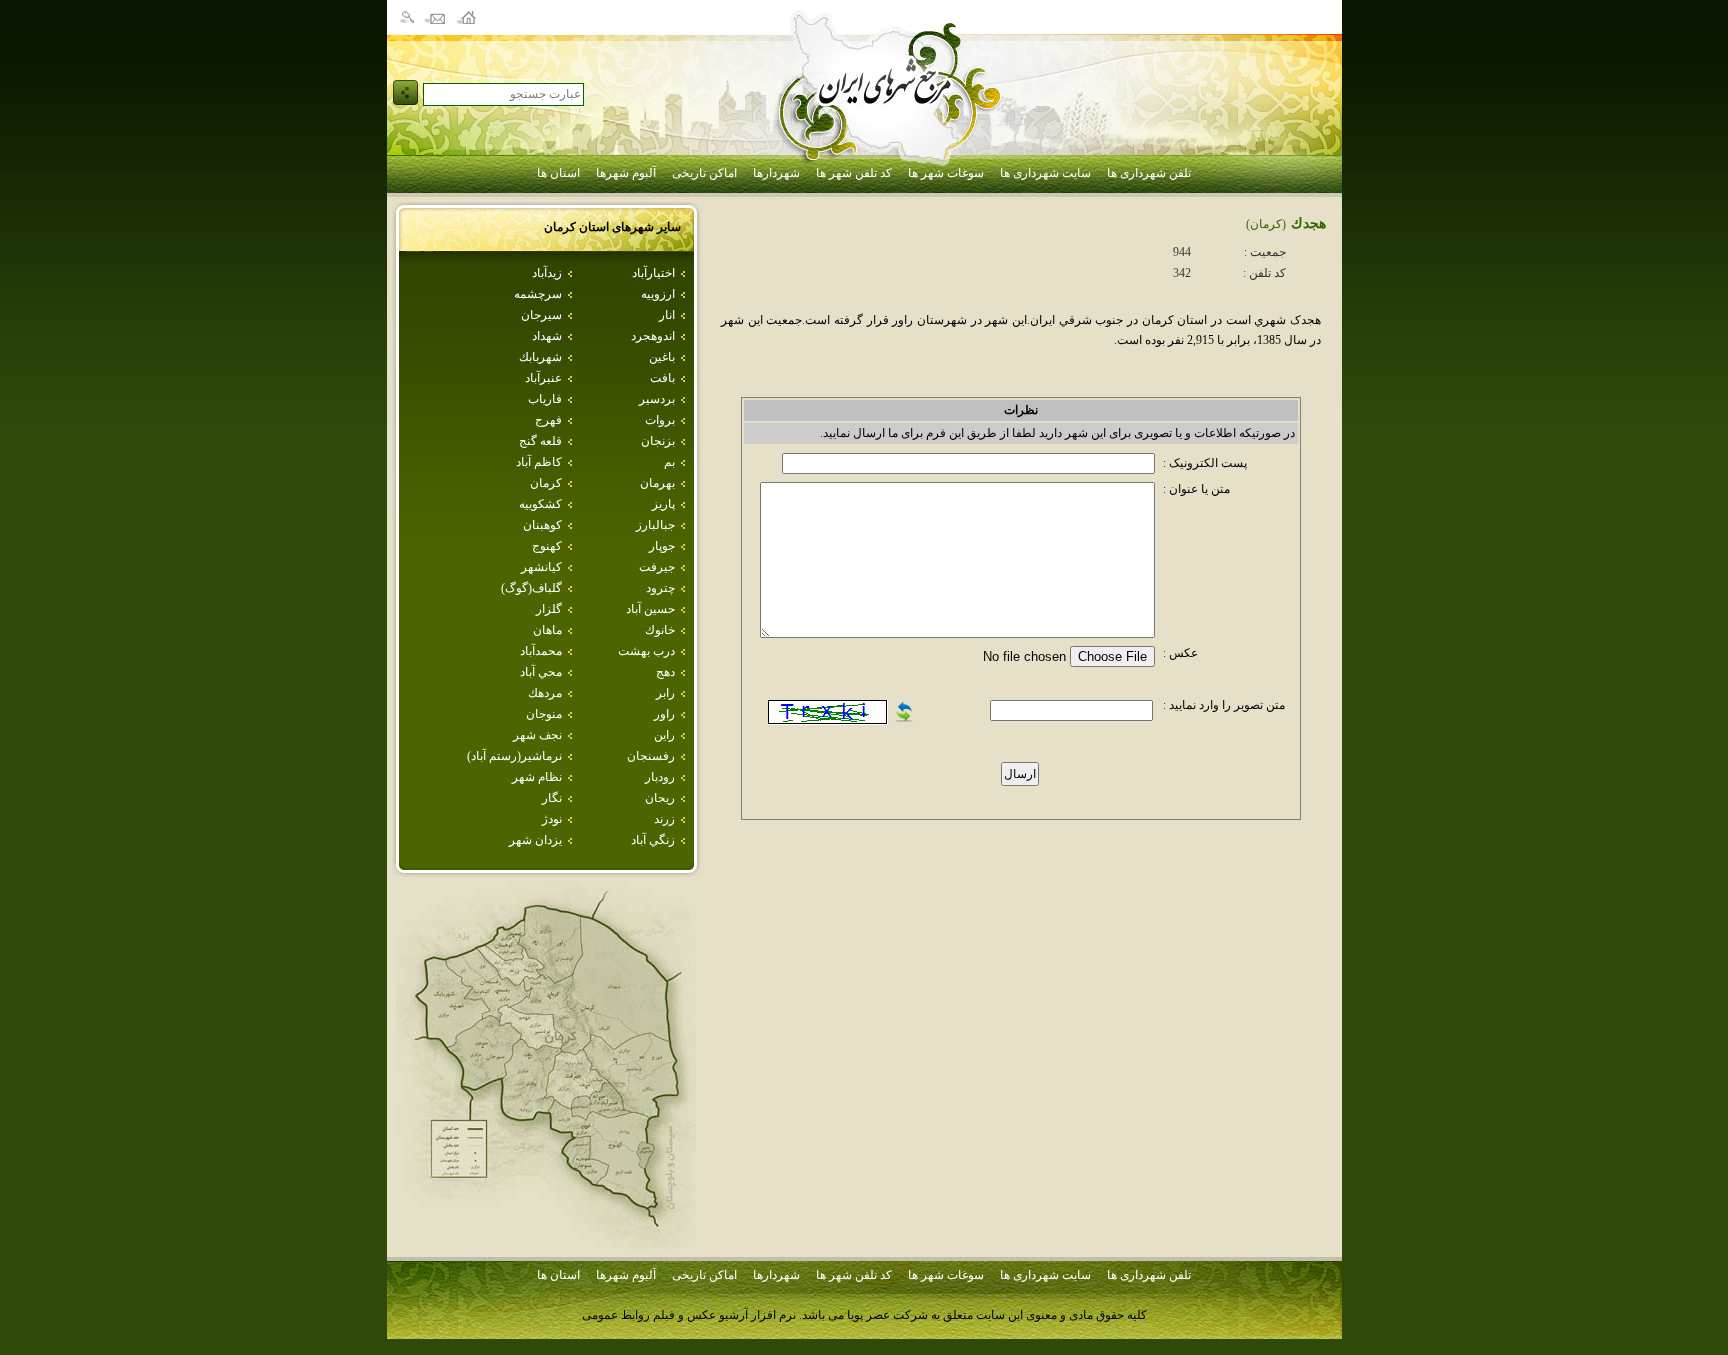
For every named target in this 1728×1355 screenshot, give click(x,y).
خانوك (660, 630)
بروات (660, 420)
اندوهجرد (653, 336)
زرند (664, 819)
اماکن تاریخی (704, 173)
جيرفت (657, 567)
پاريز (663, 504)
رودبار (660, 777)
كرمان (546, 483)
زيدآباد (547, 273)
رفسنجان (651, 756)
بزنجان (658, 441)
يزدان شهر (535, 840)
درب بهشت (646, 651)
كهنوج (547, 546)
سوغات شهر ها (946, 173)
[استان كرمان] (546, 1243)
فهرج (548, 420)
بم (669, 462)
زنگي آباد (653, 840)
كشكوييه (540, 504)
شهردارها (776, 173)
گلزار (549, 609)
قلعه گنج (540, 441)
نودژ (552, 819)
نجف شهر (537, 735)
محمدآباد (541, 651)
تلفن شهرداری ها (1149, 173)
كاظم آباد (539, 462)
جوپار (662, 546)
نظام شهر (537, 777)
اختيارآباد (653, 273)
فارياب (545, 399)
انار (667, 315)
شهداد (547, 336)
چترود (660, 588)
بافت (662, 378)
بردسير (657, 399)
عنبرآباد (543, 378)
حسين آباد (650, 609)
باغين (662, 357)
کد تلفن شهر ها (854, 173)
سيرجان (541, 315)
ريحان (660, 798)
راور (664, 714)
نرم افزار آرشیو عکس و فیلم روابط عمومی (689, 1315)
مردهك (545, 693)
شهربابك (540, 357)
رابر (665, 693)
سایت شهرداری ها (1045, 173)
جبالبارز (655, 525)
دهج (665, 672)
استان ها (558, 173)
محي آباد (541, 672)
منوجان (544, 714)
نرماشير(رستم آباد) (514, 756)
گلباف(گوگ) (531, 588)
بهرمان (657, 483)
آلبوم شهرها (626, 173)
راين (664, 735)
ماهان (547, 630)
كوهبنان (542, 525)
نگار (552, 798)
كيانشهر (541, 567)
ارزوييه (658, 294)
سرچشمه (538, 294)
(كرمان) (1266, 224)
